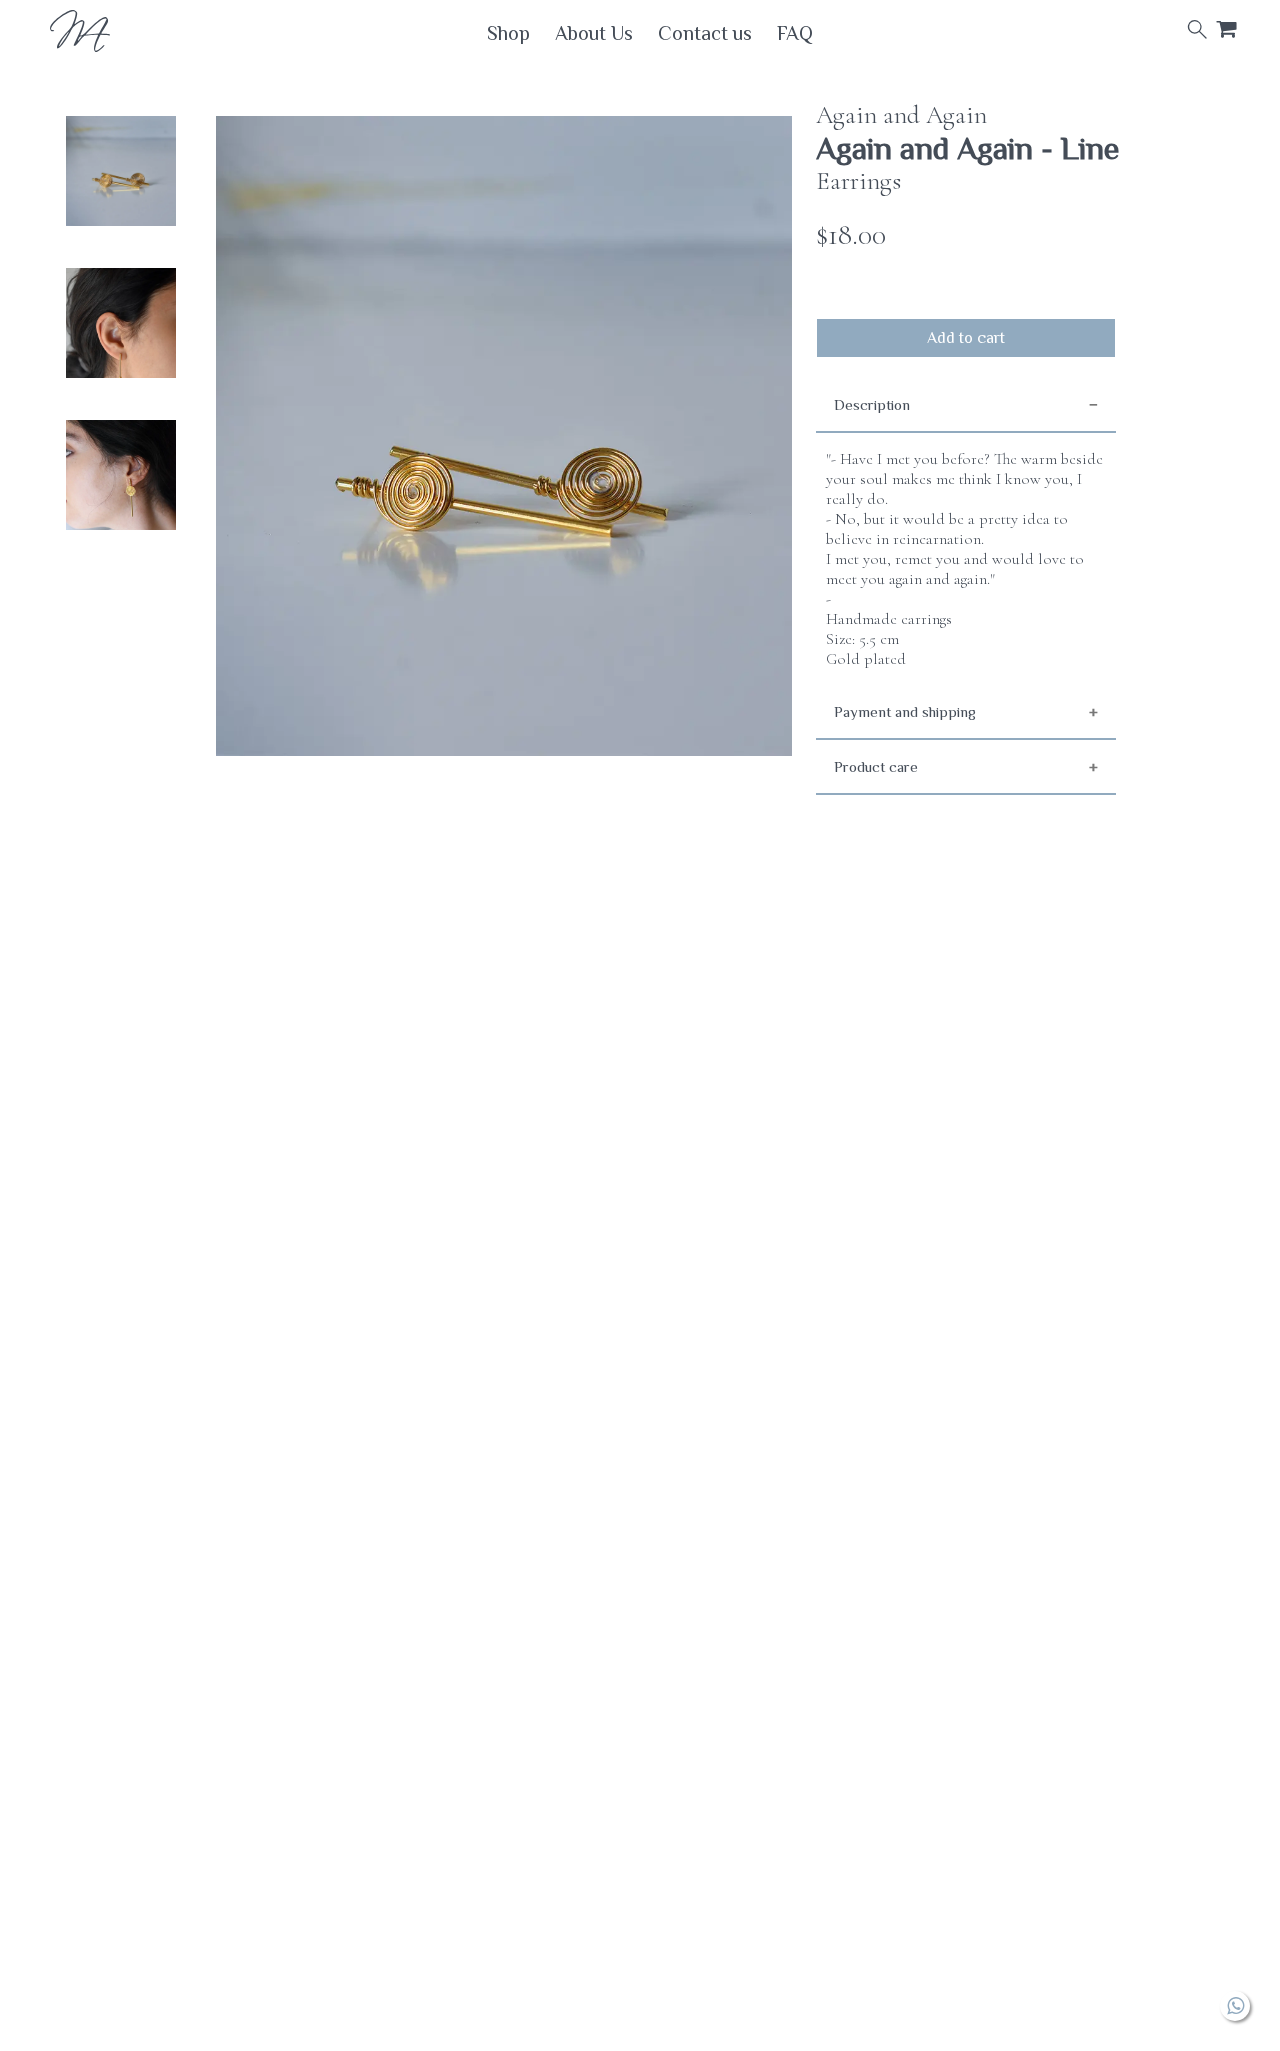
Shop (508, 33)
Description (872, 404)
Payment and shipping (905, 711)
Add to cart (966, 338)
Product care (876, 766)
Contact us (705, 33)
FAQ (795, 33)
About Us (594, 33)
